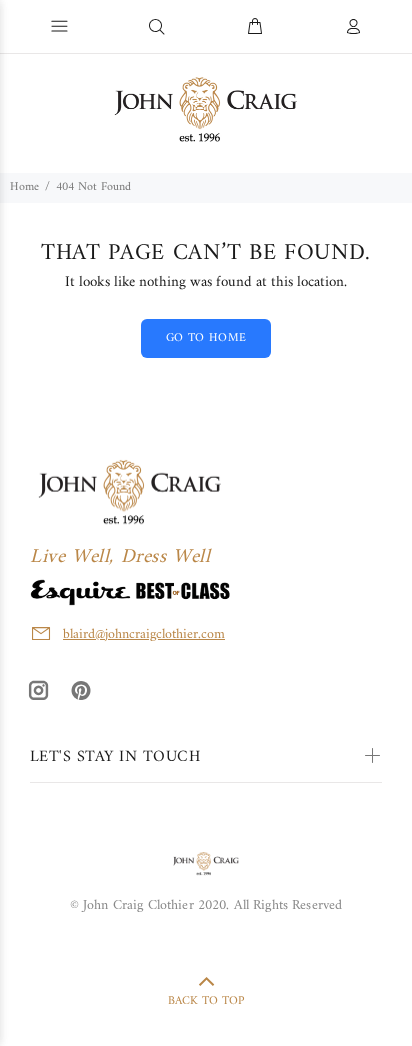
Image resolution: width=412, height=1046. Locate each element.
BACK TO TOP (206, 1001)
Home (24, 187)
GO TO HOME (206, 338)
